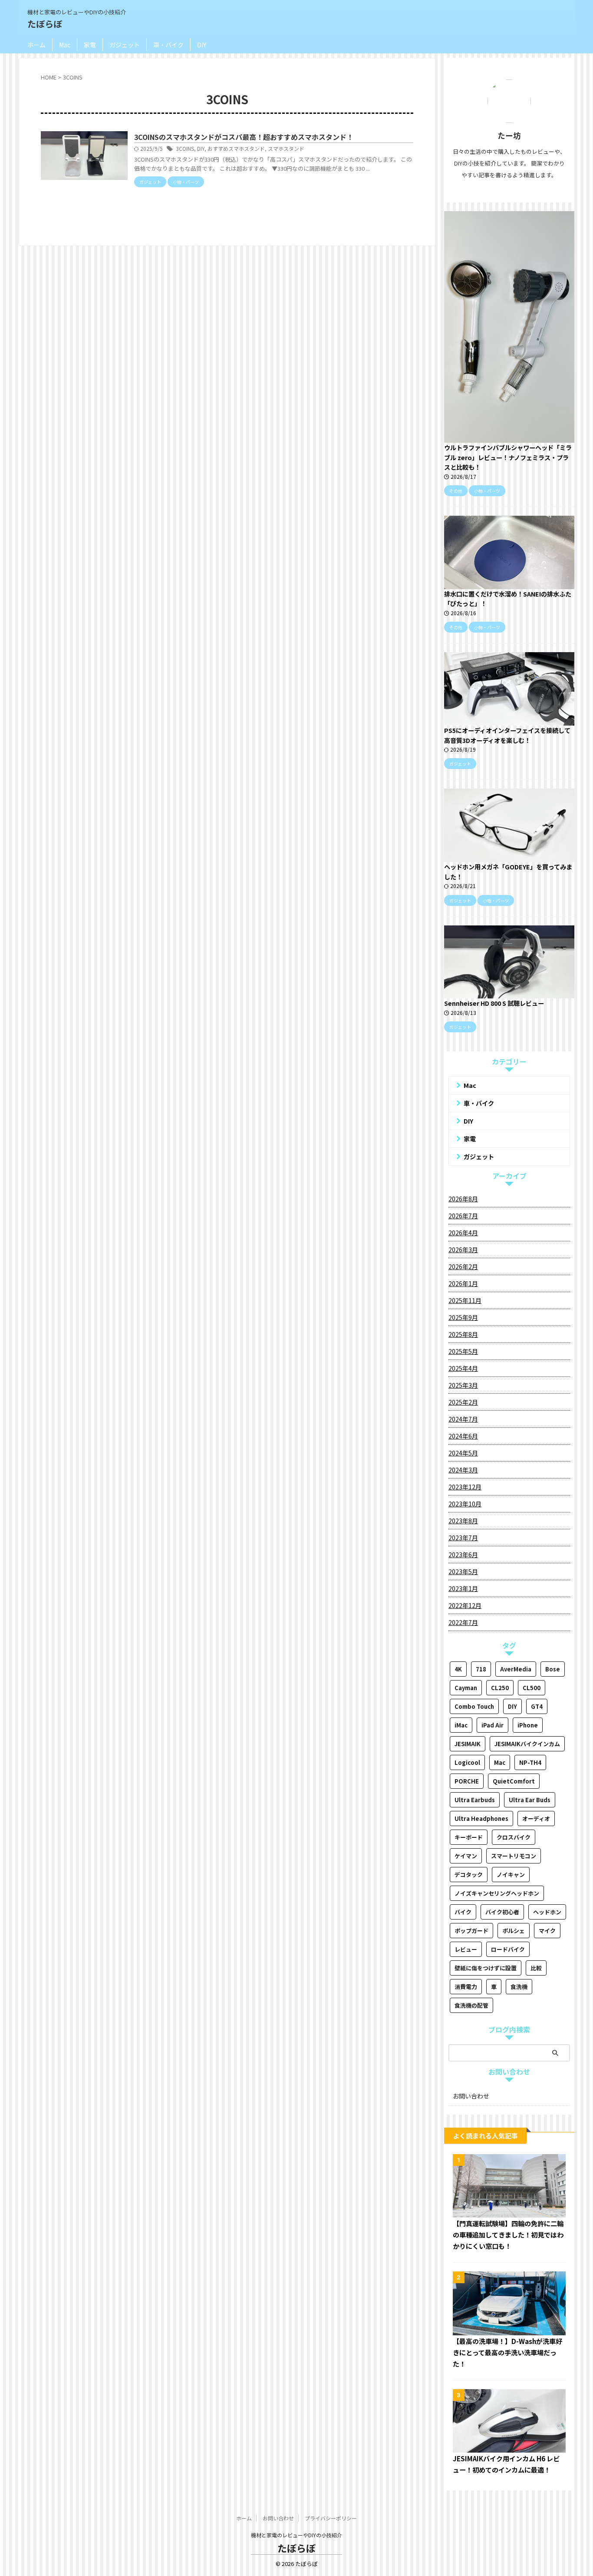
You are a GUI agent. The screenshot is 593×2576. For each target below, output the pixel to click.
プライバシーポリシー (331, 2518)
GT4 (537, 1706)
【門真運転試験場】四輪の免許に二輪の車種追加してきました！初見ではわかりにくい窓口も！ (508, 2235)
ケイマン (466, 1856)
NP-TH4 (530, 1762)
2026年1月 (463, 1283)
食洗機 (519, 1987)
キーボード (469, 1837)
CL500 (532, 1688)
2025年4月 (463, 1368)
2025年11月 (465, 1300)
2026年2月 (463, 1266)
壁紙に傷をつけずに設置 (486, 1968)
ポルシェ (514, 1931)
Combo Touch (474, 1706)
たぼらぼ (45, 24)
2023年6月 (463, 1555)
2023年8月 (463, 1521)
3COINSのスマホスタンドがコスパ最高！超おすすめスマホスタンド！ (244, 137)
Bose (553, 1669)
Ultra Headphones (481, 1818)
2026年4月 (463, 1233)
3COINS (185, 148)
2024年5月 (463, 1453)
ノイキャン (511, 1875)
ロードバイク (508, 1949)
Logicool (467, 1762)
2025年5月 (463, 1351)
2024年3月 (463, 1470)
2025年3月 (463, 1385)
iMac (461, 1725)
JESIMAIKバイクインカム (527, 1744)
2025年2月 (463, 1402)
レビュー (466, 1949)
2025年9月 (463, 1317)
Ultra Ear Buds (530, 1800)
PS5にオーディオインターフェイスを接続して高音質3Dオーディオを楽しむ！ (507, 735)
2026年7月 (463, 1216)
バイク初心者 (502, 1912)
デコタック (469, 1875)
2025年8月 (463, 1334)
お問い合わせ (471, 2096)
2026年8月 (463, 1199)
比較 (536, 1968)
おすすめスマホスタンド (236, 148)
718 (481, 1669)
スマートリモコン (514, 1856)
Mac (65, 45)
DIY (202, 45)
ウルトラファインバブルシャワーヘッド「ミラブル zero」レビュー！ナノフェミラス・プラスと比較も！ (508, 457)
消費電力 (466, 1987)
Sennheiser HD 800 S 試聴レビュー (494, 1003)
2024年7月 (463, 1419)
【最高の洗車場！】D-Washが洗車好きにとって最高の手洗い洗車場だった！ (507, 2352)
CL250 (500, 1688)
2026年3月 (463, 1250)
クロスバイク (514, 1837)
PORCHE (467, 1781)
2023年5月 (463, 1571)
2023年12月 (465, 1487)
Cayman (466, 1688)
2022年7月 (463, 1622)
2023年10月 (465, 1504)
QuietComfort (514, 1781)
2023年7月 (463, 1538)
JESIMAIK (468, 1744)
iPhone (528, 1725)
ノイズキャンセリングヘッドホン (497, 1893)
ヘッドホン (547, 1912)
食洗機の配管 (471, 2005)
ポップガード (471, 1931)
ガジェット (125, 45)
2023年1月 (463, 1588)
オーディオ (536, 1818)
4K (458, 1669)
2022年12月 (465, 1605)
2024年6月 (463, 1436)
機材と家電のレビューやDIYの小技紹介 (296, 2535)
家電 (90, 45)
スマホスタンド (286, 148)
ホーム (36, 45)
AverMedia (516, 1669)
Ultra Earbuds (475, 1800)
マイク (547, 1931)
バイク (463, 1912)
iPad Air (493, 1725)
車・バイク (168, 45)
